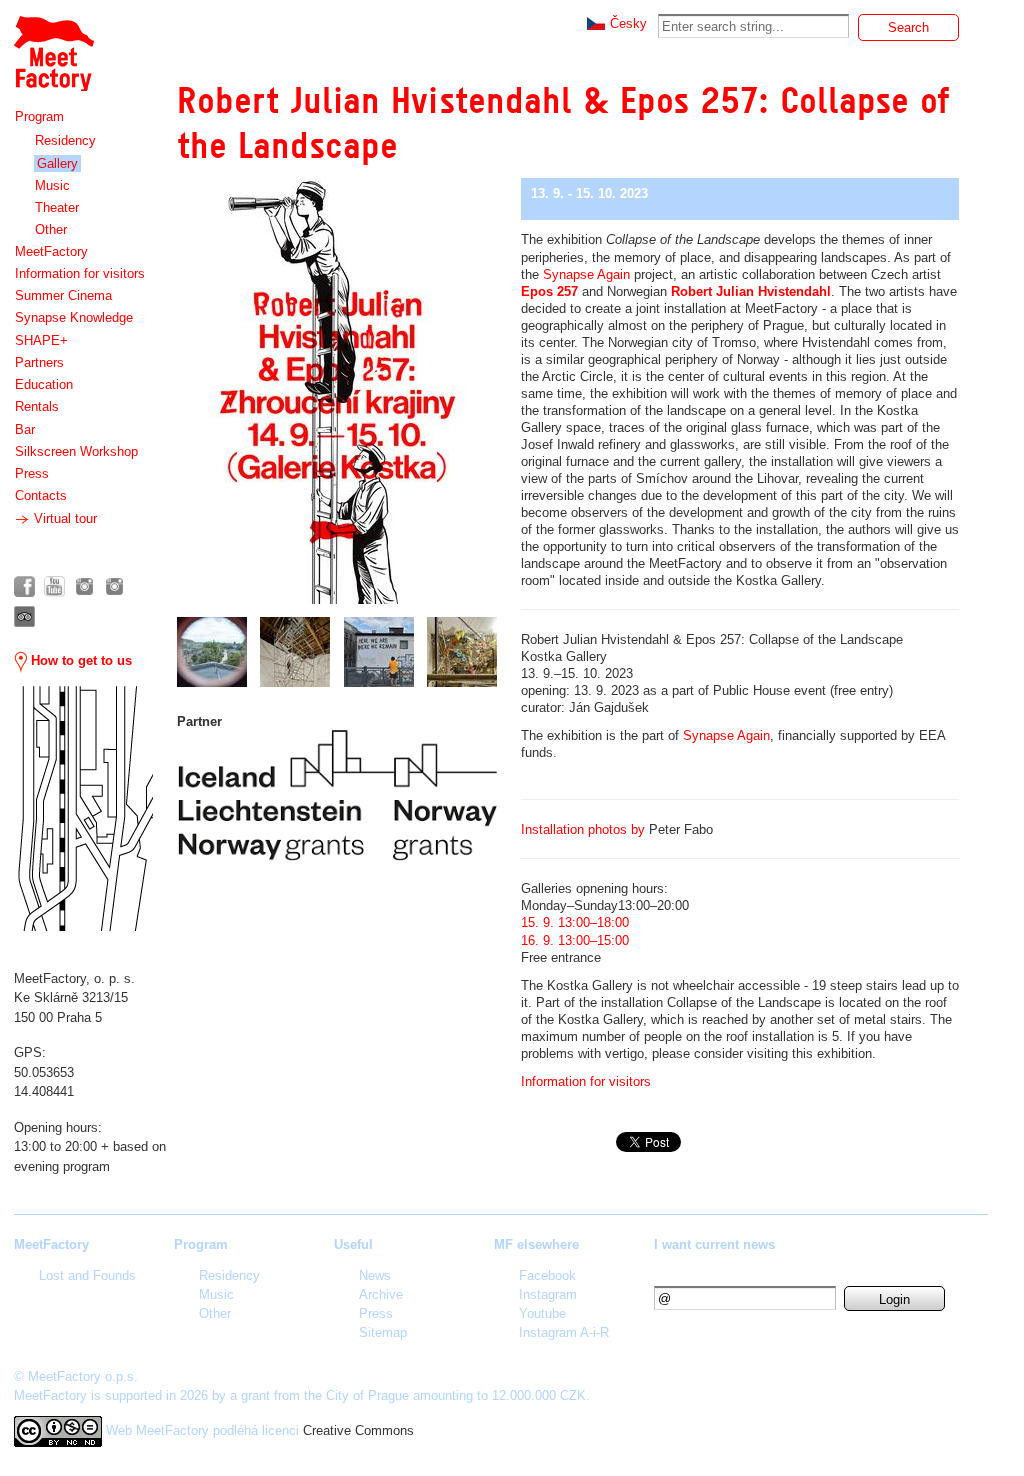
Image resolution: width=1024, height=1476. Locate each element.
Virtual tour (63, 518)
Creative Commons (358, 1430)
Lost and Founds (87, 1275)
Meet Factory (53, 43)
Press (32, 473)
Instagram (548, 1294)
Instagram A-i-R (564, 1332)
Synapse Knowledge (74, 317)
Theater (57, 207)
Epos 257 (549, 291)
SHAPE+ (41, 340)
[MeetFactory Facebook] (24, 586)
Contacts (41, 495)
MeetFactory (51, 251)
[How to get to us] (83, 808)
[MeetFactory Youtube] (54, 586)
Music (52, 185)
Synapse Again (586, 274)
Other (51, 229)
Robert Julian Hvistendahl (751, 291)
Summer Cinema (63, 295)
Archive (381, 1294)
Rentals (37, 406)
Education (44, 384)
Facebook (547, 1275)
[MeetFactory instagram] (84, 586)
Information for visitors (80, 273)
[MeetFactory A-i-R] (114, 586)
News (375, 1275)
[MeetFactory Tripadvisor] (24, 616)
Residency (65, 140)
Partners (39, 362)
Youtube (542, 1313)
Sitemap (383, 1332)
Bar (25, 429)
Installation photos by (583, 829)
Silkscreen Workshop (76, 451)
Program (39, 116)
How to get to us (79, 660)
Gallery (57, 163)
